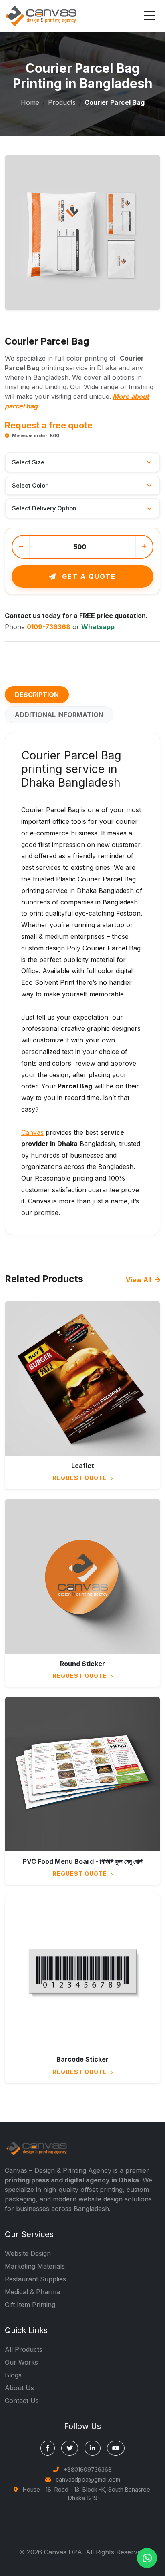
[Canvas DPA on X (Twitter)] (70, 2448)
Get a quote (88, 576)
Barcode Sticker (82, 2059)
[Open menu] (149, 16)
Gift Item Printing (30, 2305)
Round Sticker (82, 1664)
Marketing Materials (35, 2266)
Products (62, 102)
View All (139, 1280)
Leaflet (83, 1466)
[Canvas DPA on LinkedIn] (93, 2448)
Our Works (21, 2362)
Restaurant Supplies (35, 2279)
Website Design (28, 2253)
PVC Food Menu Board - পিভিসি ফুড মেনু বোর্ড (83, 1861)
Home (30, 102)
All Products (24, 2349)
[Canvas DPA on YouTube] (116, 2448)
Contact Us (22, 2401)
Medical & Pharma (32, 2292)
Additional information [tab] (59, 715)
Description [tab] (37, 695)
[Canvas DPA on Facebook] (48, 2448)
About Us (19, 2388)
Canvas (32, 1132)
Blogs (13, 2375)
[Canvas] (41, 15)
